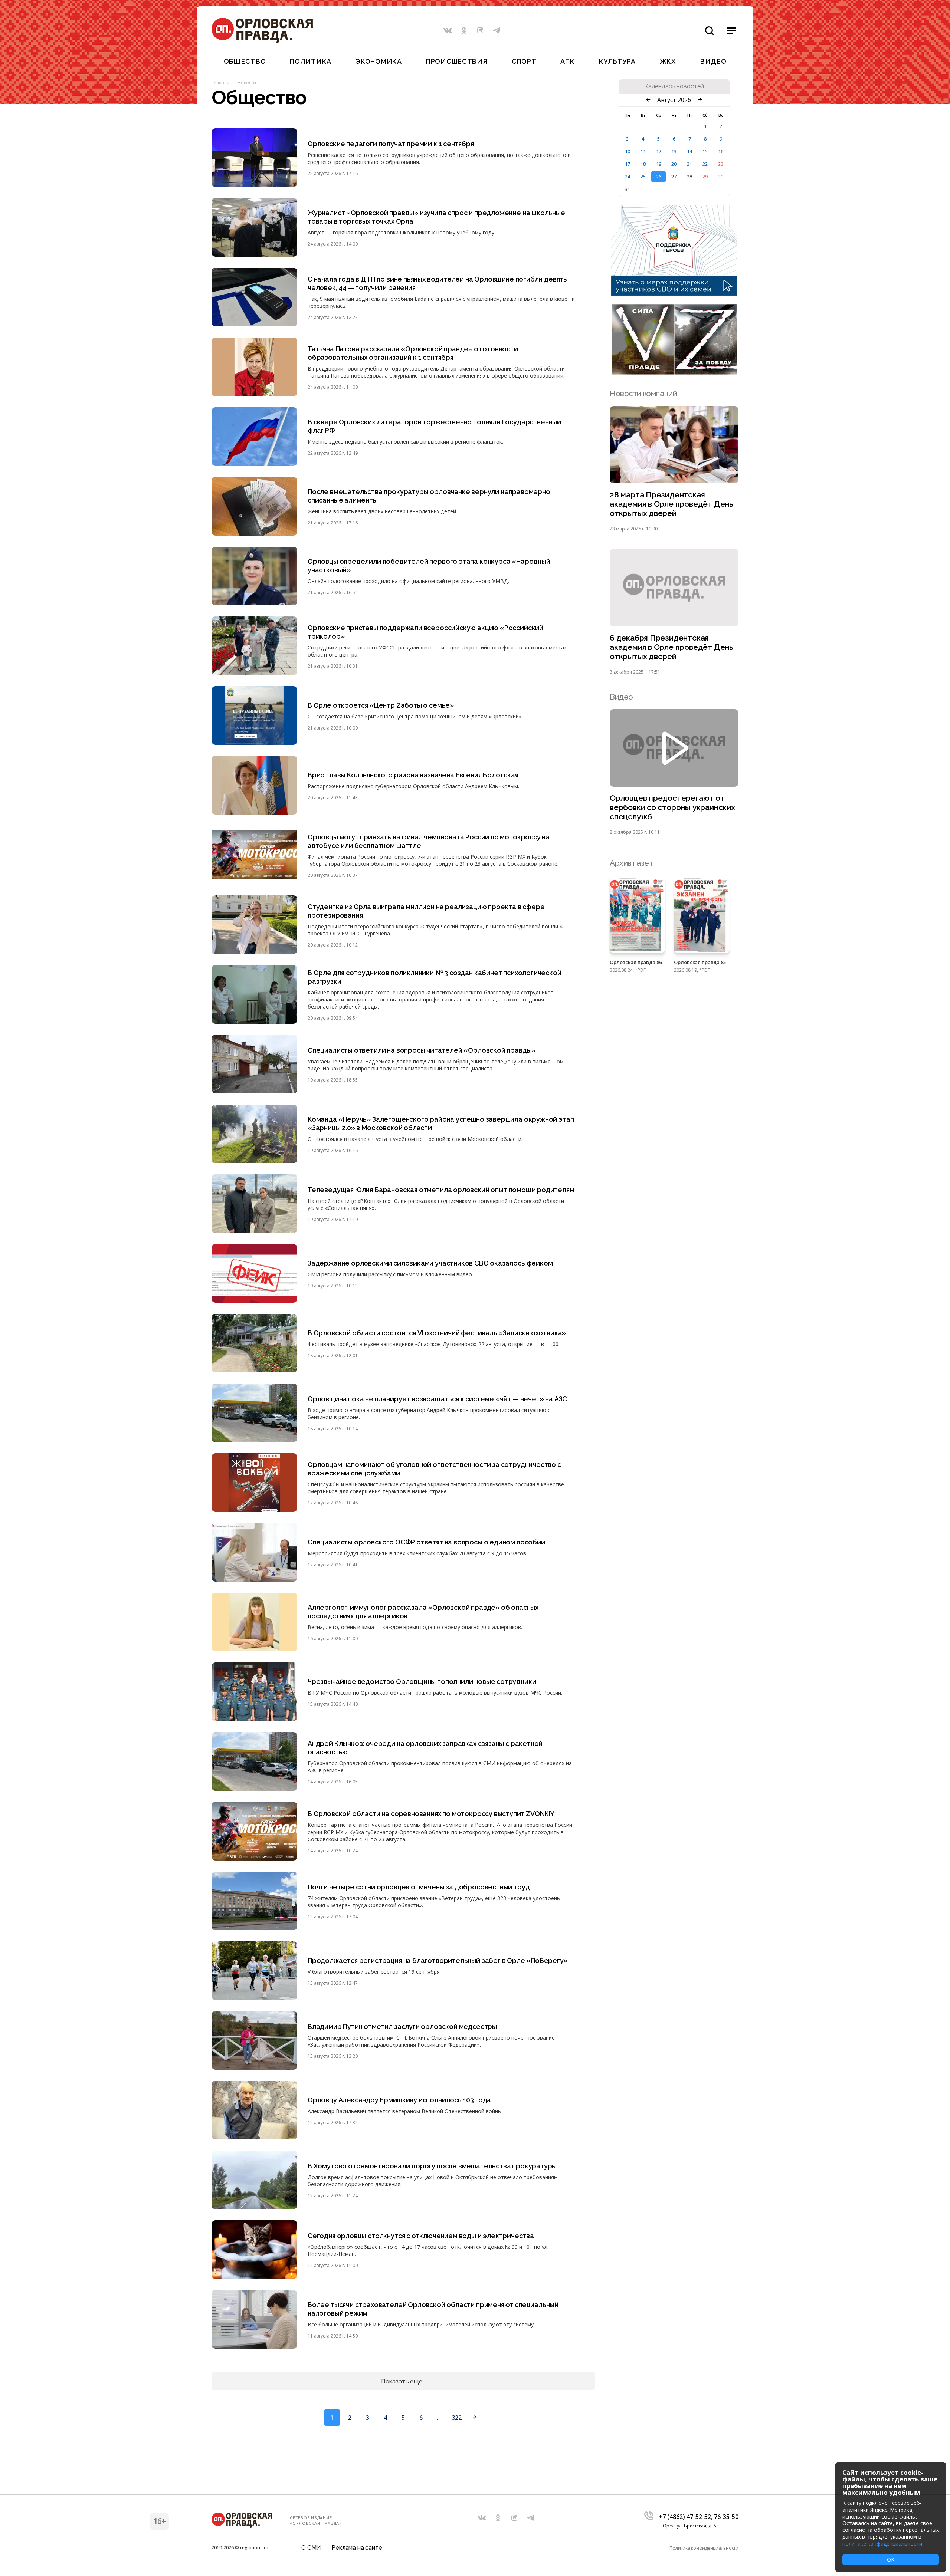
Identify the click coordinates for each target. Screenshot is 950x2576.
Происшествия (457, 61)
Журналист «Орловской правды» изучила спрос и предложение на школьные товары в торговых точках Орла (436, 217)
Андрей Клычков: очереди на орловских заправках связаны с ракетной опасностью (425, 1748)
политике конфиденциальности (882, 2544)
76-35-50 (726, 2517)
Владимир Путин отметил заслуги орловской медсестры (402, 2026)
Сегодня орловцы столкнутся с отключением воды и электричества (421, 2236)
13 (674, 151)
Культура (617, 61)
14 (689, 151)
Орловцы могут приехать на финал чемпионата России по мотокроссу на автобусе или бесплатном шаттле (429, 841)
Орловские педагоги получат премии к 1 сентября (391, 144)
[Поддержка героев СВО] (674, 293)
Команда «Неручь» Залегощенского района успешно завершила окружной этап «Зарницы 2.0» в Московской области (441, 1123)
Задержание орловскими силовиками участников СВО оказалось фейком (430, 1263)
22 (705, 164)
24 (628, 177)
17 (628, 164)
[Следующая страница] (475, 2418)
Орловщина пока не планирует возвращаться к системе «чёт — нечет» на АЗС (437, 1399)
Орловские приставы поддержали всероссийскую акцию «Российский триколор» (425, 632)
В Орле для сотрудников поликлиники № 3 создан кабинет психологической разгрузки (435, 977)
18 (643, 164)
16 (721, 151)
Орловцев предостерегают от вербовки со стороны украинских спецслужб (672, 807)
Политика (311, 61)
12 (659, 151)
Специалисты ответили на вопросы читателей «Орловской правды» (422, 1050)
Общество (245, 61)
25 (643, 177)
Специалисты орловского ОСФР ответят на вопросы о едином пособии (426, 1542)
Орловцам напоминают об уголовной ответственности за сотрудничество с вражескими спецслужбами (434, 1469)
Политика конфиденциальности (704, 2548)
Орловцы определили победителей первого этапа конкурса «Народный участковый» (429, 566)
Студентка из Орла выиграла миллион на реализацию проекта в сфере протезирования (426, 911)
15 (705, 151)
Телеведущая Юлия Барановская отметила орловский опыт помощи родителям (441, 1190)
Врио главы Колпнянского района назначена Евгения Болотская (413, 775)
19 (659, 164)
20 (674, 164)
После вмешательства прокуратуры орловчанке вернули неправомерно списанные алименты (429, 496)
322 (457, 2418)
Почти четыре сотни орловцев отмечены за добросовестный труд (419, 1887)
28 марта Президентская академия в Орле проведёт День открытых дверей (671, 504)
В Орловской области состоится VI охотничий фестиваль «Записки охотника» (437, 1333)
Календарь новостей (674, 86)
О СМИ (311, 2548)
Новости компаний (643, 393)
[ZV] (674, 372)
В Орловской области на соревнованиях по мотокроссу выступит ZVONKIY (431, 1814)
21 (689, 164)
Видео (713, 61)
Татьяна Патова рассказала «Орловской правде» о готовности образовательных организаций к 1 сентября (413, 353)
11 (643, 151)
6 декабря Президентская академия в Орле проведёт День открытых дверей (671, 647)
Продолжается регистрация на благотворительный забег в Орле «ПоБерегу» (438, 1960)
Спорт (524, 61)
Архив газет (631, 863)
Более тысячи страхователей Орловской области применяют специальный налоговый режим (433, 2309)
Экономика (379, 61)
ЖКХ (668, 61)
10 (628, 151)
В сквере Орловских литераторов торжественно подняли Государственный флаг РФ (434, 426)
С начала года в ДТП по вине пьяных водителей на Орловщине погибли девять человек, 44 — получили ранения (437, 283)
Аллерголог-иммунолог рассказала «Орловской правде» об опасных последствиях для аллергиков (423, 1612)
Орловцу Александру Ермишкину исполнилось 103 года (399, 2100)
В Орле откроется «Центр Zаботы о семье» (381, 705)
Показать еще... (403, 2381)
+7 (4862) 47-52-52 (685, 2517)
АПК (567, 61)
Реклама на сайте (357, 2548)
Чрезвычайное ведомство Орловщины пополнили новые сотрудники (422, 1682)
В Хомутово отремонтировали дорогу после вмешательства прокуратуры (432, 2166)
